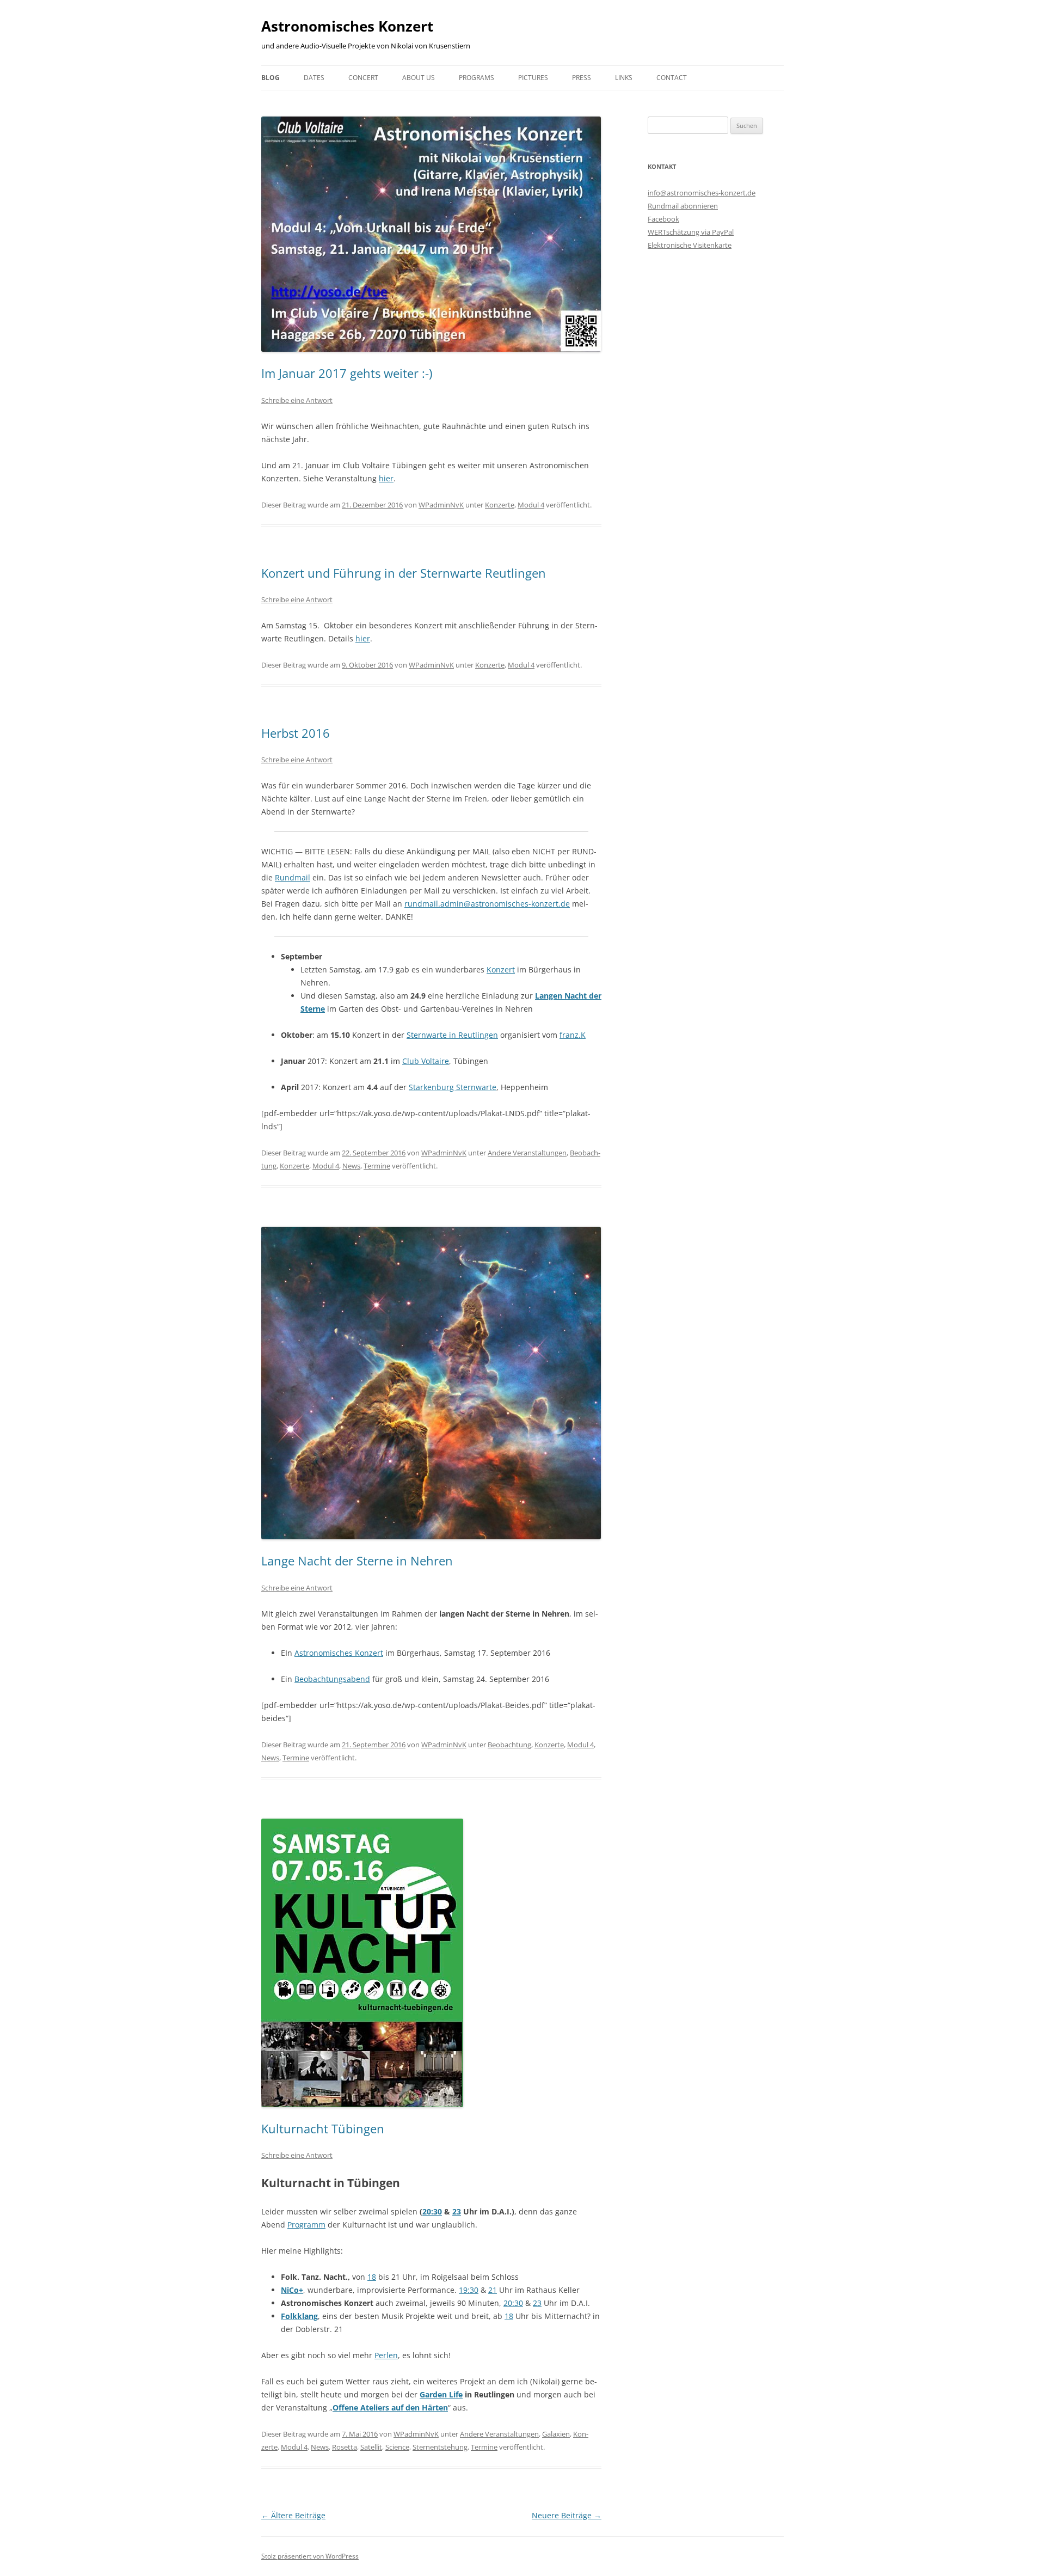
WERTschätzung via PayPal (691, 232)
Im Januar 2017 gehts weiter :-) (347, 373)
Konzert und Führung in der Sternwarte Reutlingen (404, 573)
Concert (363, 78)
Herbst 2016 (296, 733)
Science (397, 2447)
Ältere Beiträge (293, 2515)
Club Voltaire (426, 1061)
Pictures (533, 78)
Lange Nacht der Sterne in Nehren (357, 1561)
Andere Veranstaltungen (527, 1153)
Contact (672, 78)
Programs (477, 78)
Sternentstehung (440, 2447)
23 (457, 2211)
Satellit (371, 2447)
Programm (306, 2225)
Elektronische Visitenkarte (690, 245)
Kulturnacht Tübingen (323, 2128)
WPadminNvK (441, 505)
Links (624, 78)
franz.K (573, 1035)
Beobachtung (509, 1745)
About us (419, 78)
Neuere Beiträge (567, 2515)
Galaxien (556, 2434)
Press (582, 78)
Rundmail (293, 877)
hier (386, 478)
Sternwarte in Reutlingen (452, 1035)
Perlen (386, 2355)
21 (493, 2290)
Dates (314, 78)
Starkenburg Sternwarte (453, 1087)
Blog (271, 78)
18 (372, 2277)
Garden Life (441, 2394)
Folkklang (299, 2316)
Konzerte (500, 505)
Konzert (501, 969)
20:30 (432, 2211)
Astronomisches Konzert (347, 26)
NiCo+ (292, 2290)
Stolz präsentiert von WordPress (310, 2556)
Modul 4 (531, 505)
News (351, 1166)
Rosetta (345, 2447)
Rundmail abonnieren (683, 206)
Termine (377, 1166)
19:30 (469, 2290)
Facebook (663, 219)
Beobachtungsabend (332, 1679)
